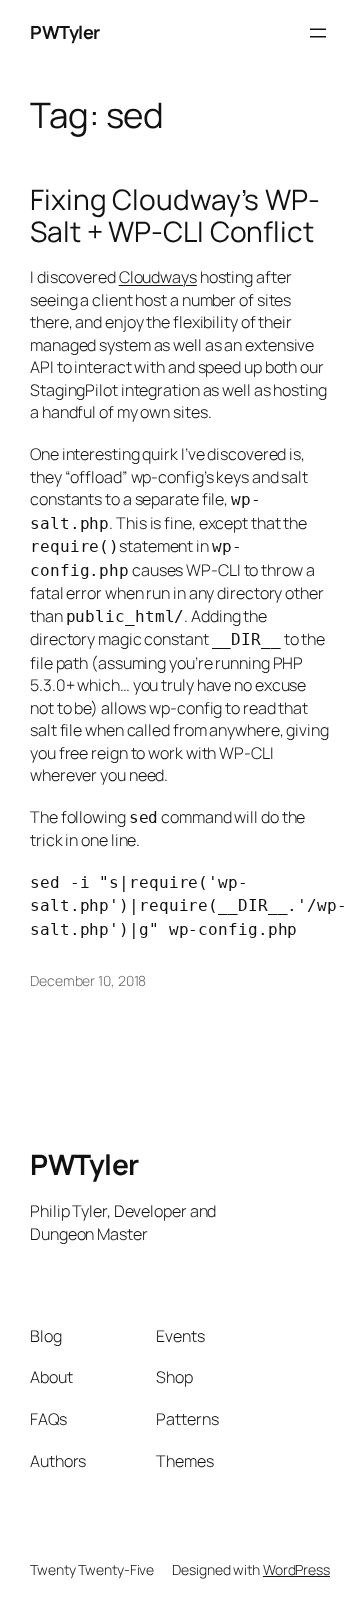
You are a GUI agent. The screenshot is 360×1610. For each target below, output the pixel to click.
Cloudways (158, 277)
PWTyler (65, 32)
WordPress (296, 1569)
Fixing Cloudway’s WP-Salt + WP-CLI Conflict (175, 215)
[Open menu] (318, 33)
